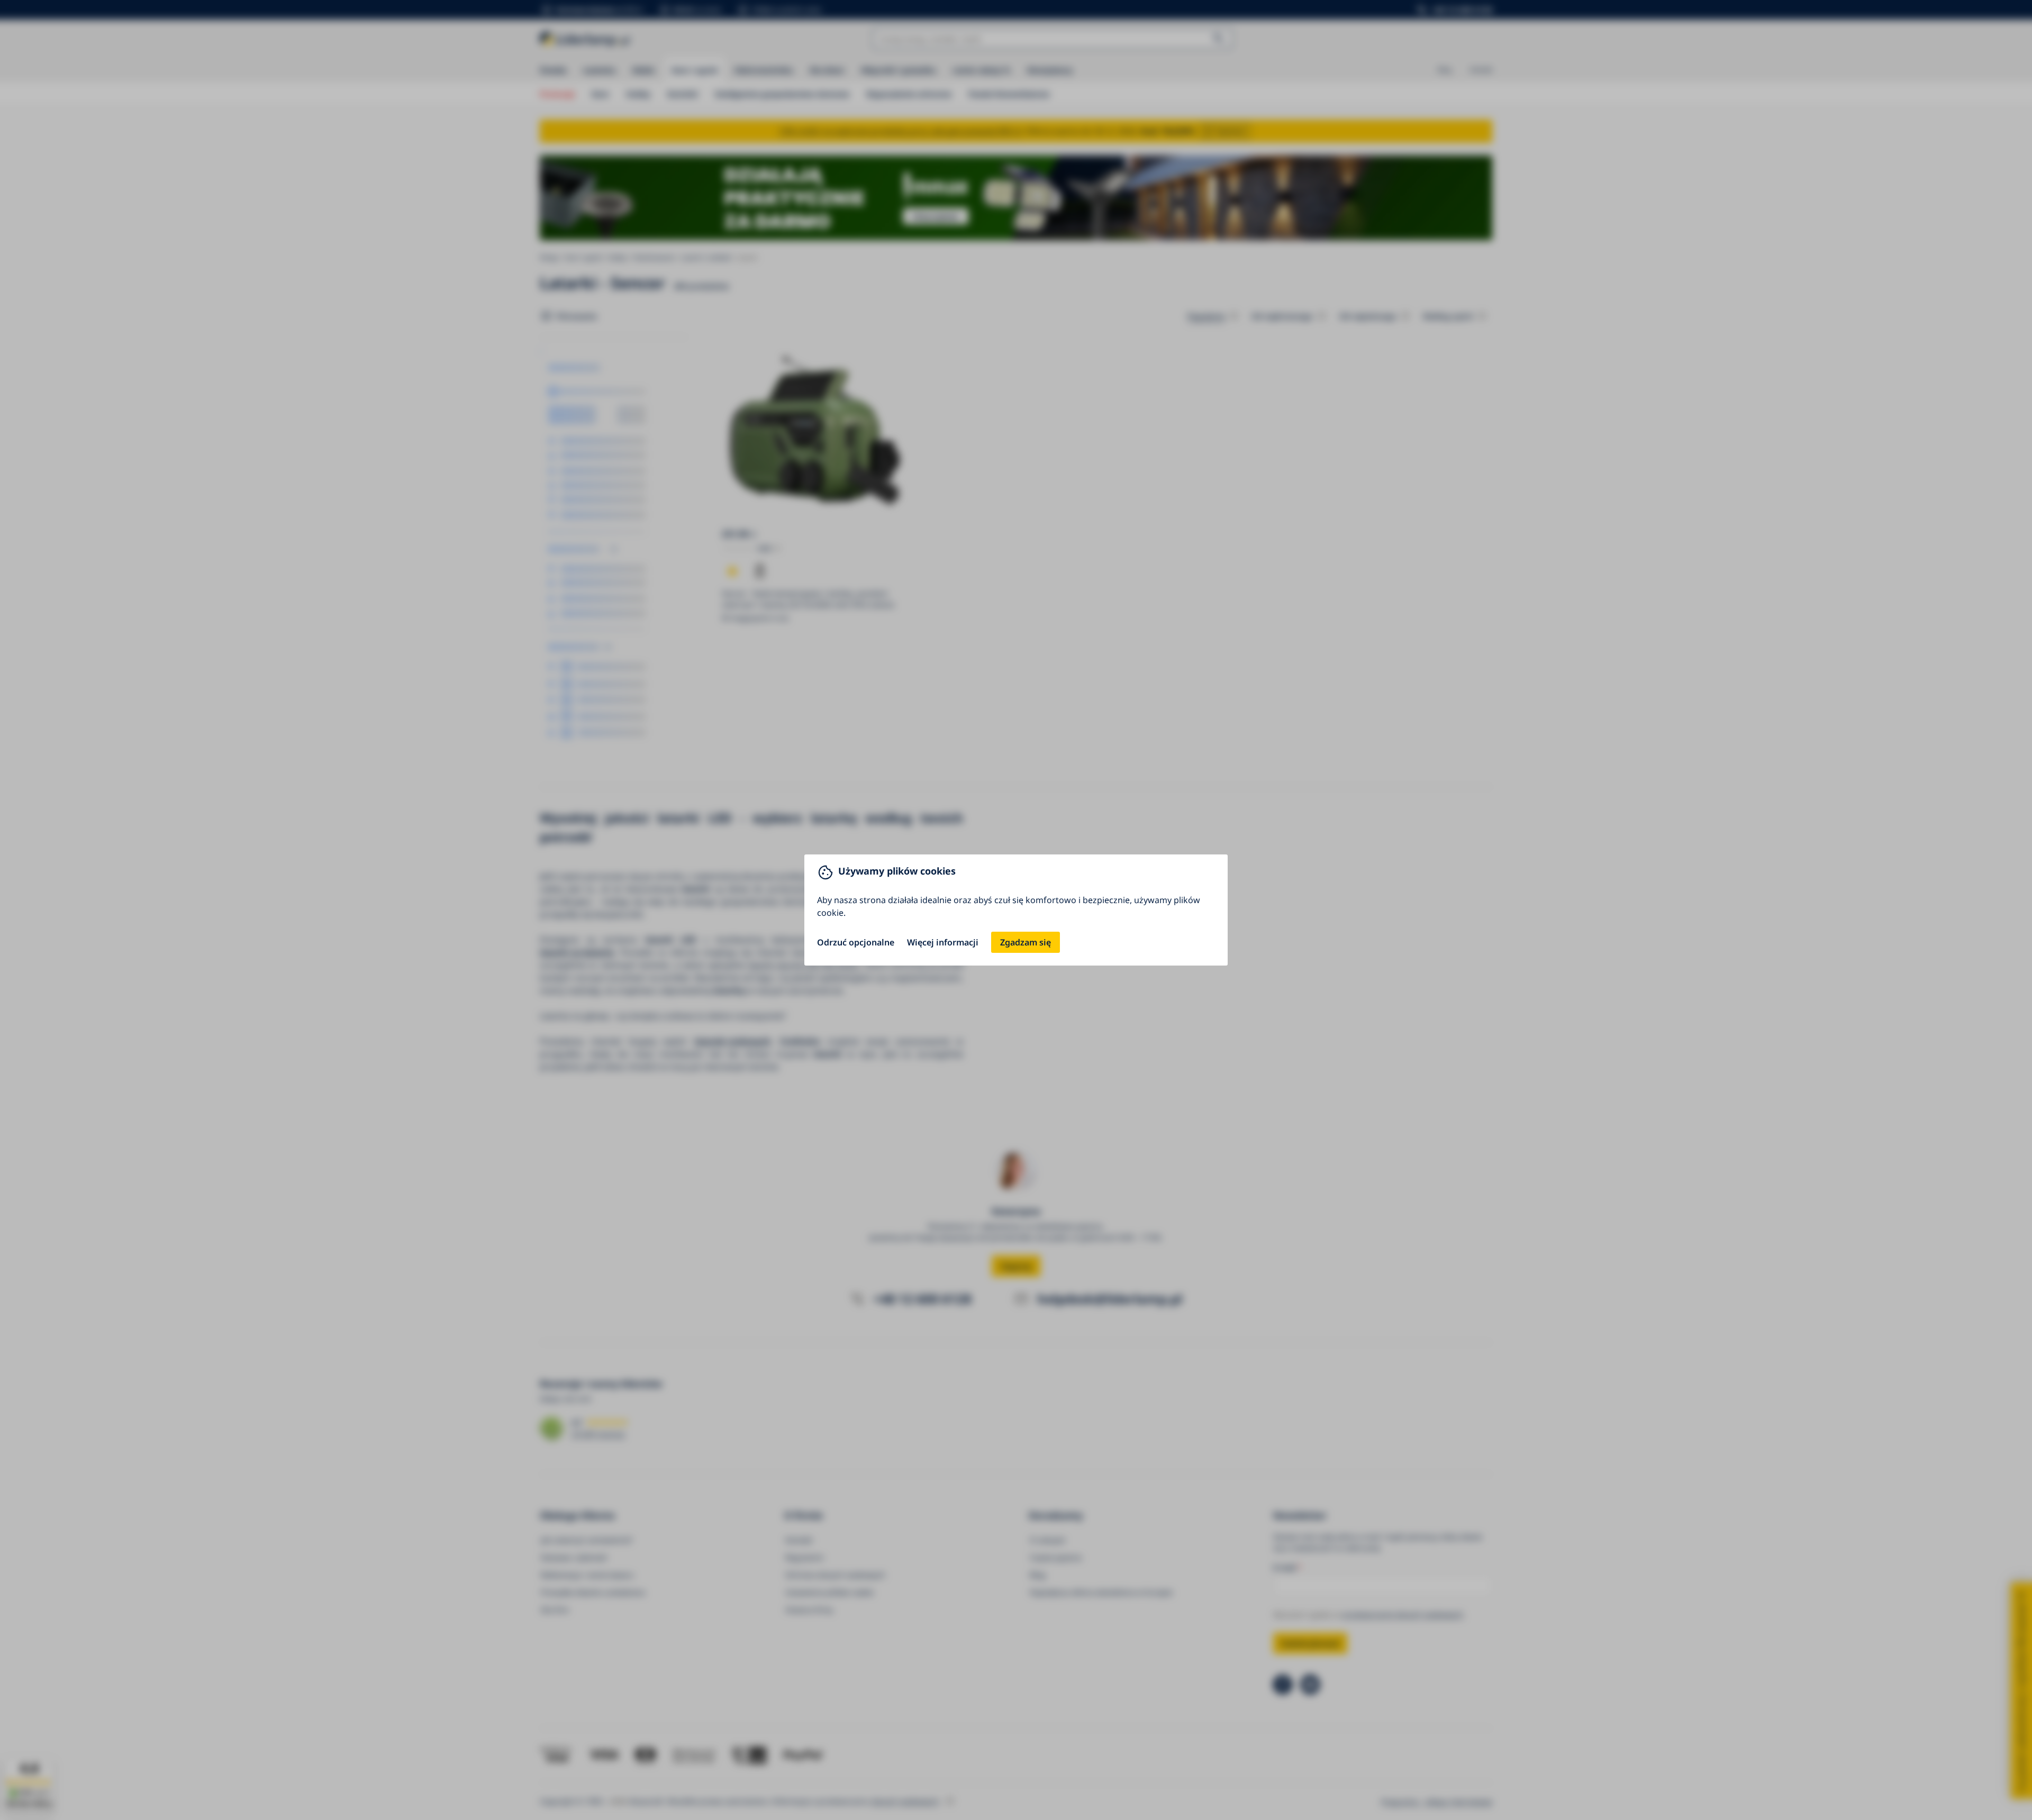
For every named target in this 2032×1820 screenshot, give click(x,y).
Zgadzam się (1026, 942)
